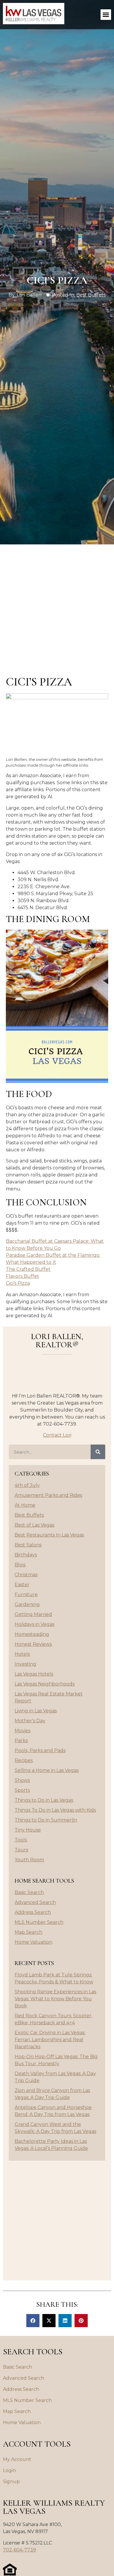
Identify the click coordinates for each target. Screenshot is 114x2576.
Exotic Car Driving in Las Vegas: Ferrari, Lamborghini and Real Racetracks (50, 2040)
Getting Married (33, 1614)
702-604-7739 (19, 2550)
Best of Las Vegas (34, 1525)
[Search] (98, 1452)
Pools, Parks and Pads (40, 1750)
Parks (21, 1741)
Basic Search (29, 1892)
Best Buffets (91, 295)
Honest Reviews (33, 1644)
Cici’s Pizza (18, 1283)
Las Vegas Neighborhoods (45, 1684)
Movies (23, 1731)
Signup (11, 2482)
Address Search (33, 1912)
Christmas (26, 1575)
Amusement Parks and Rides (48, 1495)
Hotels (22, 1654)
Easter (22, 1585)
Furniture (26, 1595)
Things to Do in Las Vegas (44, 1800)
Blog (20, 1565)
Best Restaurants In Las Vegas (49, 1535)
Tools (21, 1840)
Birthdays (26, 1555)
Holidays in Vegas (34, 1624)
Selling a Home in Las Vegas (47, 1770)
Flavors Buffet (23, 1276)
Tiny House (28, 1830)
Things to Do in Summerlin (46, 1820)
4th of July (27, 1485)
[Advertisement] (57, 604)
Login (9, 2470)
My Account (17, 2459)
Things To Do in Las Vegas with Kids (55, 1810)
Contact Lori (57, 1435)
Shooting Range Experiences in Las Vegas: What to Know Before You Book (55, 1999)
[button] (106, 15)
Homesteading (32, 1634)
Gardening (27, 1604)
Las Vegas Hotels (34, 1674)
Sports (22, 1790)
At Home (25, 1505)
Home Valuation (33, 1942)
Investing (25, 1664)
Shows (22, 1780)
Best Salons (28, 1545)
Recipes (24, 1760)
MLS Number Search (39, 1922)
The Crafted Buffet (28, 1269)
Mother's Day (30, 1721)
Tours (21, 1850)
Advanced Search (35, 1902)
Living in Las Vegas (36, 1711)
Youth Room (29, 1860)
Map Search (28, 1932)
